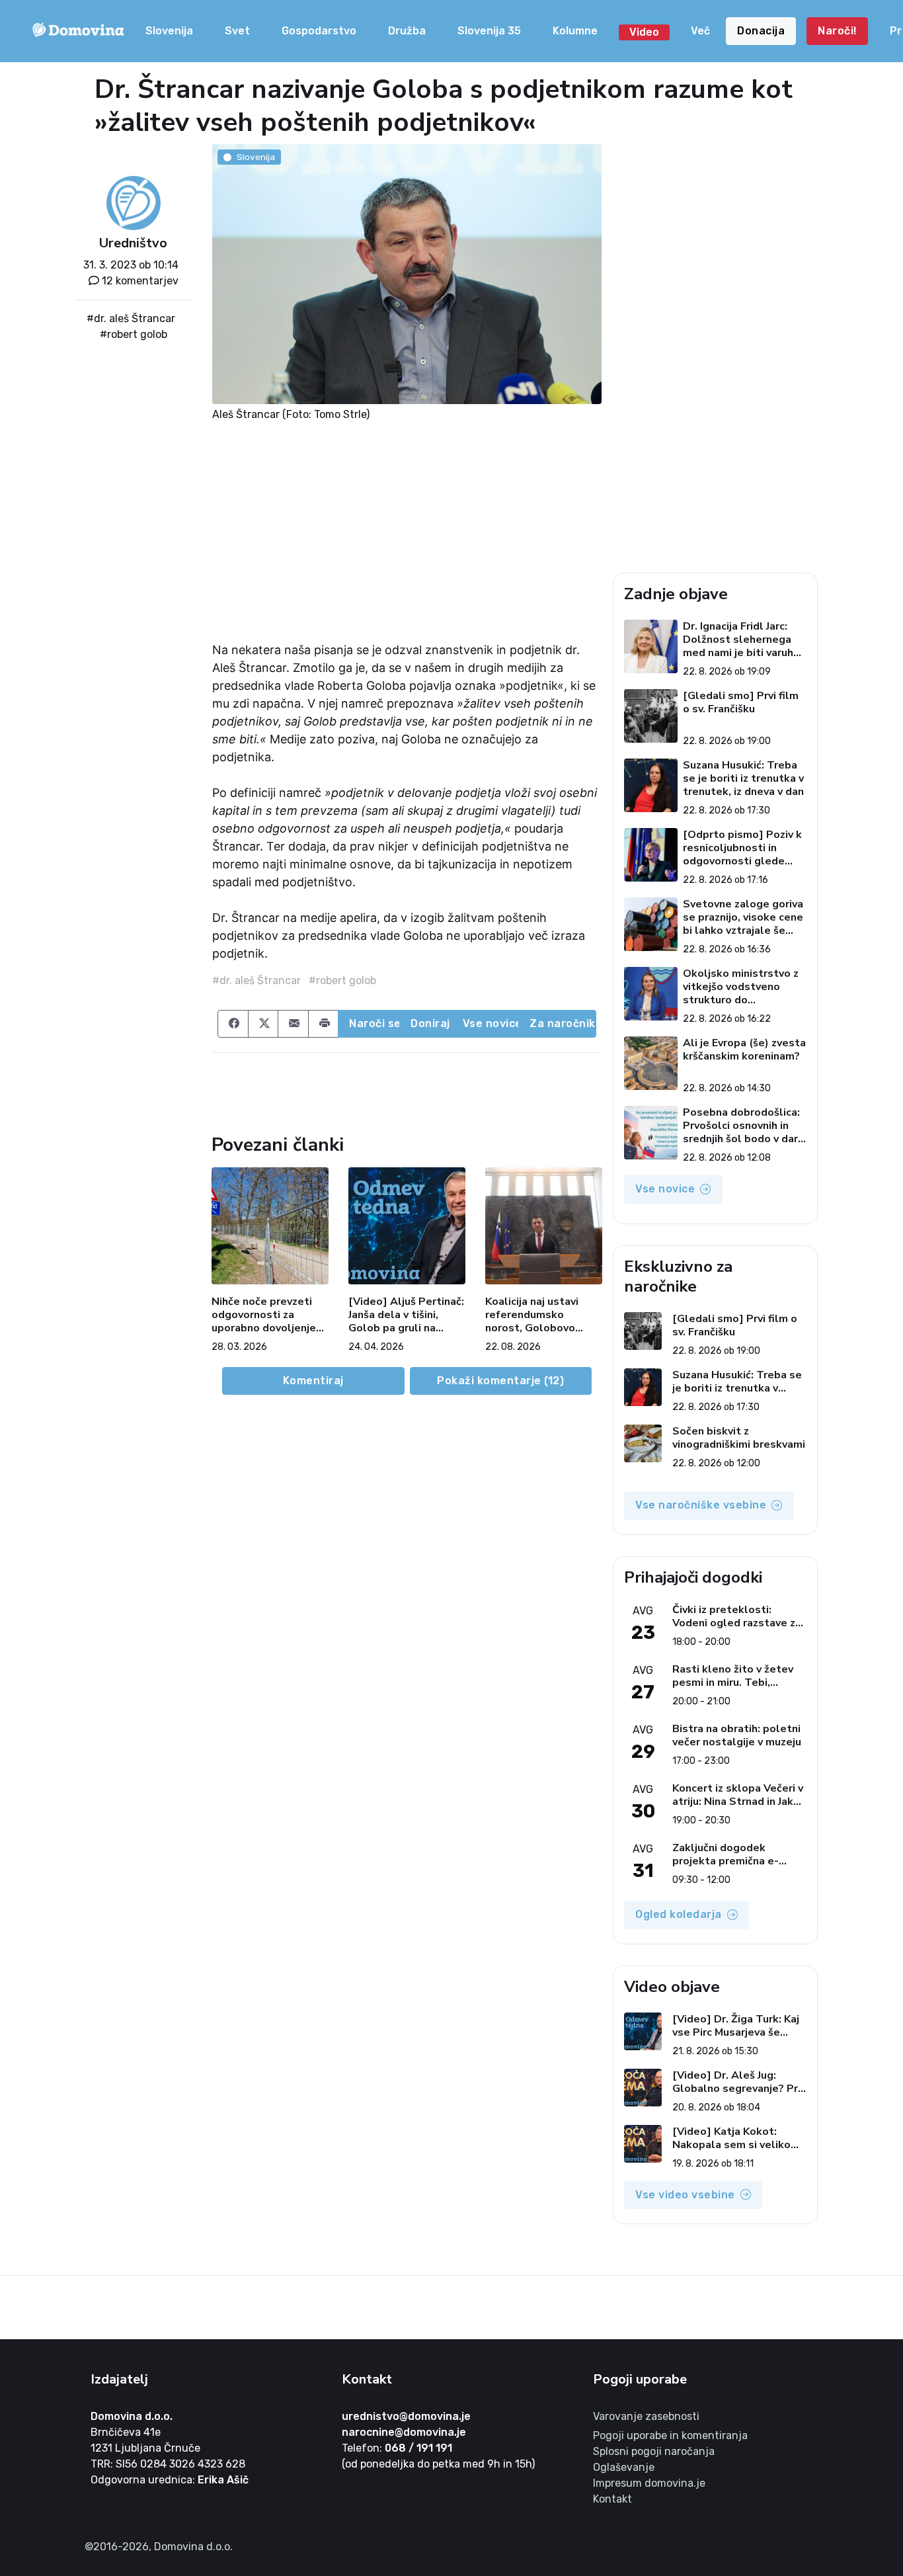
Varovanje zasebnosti (646, 2416)
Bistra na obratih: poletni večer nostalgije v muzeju (737, 1735)
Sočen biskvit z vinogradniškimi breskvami (739, 1438)
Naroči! (837, 31)
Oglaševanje (624, 2467)
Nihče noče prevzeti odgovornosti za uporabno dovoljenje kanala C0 (264, 1315)
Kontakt (612, 2499)
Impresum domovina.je (649, 2483)
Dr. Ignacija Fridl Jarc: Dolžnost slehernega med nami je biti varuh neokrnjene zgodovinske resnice (738, 640)
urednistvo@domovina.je (406, 2416)
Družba (407, 31)
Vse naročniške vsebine (701, 1505)
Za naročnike (563, 1023)
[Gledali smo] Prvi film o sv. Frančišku (741, 703)
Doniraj (430, 1023)
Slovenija (169, 31)
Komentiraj (313, 1381)
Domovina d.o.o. (132, 2416)
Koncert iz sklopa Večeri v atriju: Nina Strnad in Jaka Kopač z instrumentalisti (738, 1795)
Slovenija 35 (489, 31)
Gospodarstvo (319, 31)
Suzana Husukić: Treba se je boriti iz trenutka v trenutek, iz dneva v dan (743, 778)
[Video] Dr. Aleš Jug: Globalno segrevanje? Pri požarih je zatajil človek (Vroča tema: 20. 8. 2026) (736, 2082)
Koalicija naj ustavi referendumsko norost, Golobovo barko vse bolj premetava (532, 1315)
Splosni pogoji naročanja (654, 2451)
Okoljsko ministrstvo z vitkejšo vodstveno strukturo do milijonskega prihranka (741, 987)
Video (644, 32)
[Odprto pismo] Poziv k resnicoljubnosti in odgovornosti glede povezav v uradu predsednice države (742, 848)
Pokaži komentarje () (500, 1381)
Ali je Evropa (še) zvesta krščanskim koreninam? (744, 1050)
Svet (237, 31)
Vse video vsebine (685, 2195)
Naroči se (374, 1023)
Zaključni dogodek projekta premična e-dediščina (726, 1854)
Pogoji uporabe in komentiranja (670, 2435)
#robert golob (134, 334)
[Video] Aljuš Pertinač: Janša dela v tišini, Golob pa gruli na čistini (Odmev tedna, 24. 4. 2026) (406, 1315)
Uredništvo (133, 243)
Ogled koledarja (679, 1914)
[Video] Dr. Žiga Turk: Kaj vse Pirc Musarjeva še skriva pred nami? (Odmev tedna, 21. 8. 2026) (738, 2026)
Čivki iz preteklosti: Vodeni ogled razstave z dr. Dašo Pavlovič (734, 1616)
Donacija (761, 31)
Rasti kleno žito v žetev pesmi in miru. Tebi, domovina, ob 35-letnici (733, 1676)
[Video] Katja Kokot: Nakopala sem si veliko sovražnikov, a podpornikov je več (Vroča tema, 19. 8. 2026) (737, 2138)
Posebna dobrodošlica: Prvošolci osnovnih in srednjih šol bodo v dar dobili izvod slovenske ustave (741, 1126)
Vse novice (491, 1023)
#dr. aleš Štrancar (131, 318)
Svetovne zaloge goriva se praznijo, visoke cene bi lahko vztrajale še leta (743, 917)
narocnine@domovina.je (404, 2432)
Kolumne (575, 31)
